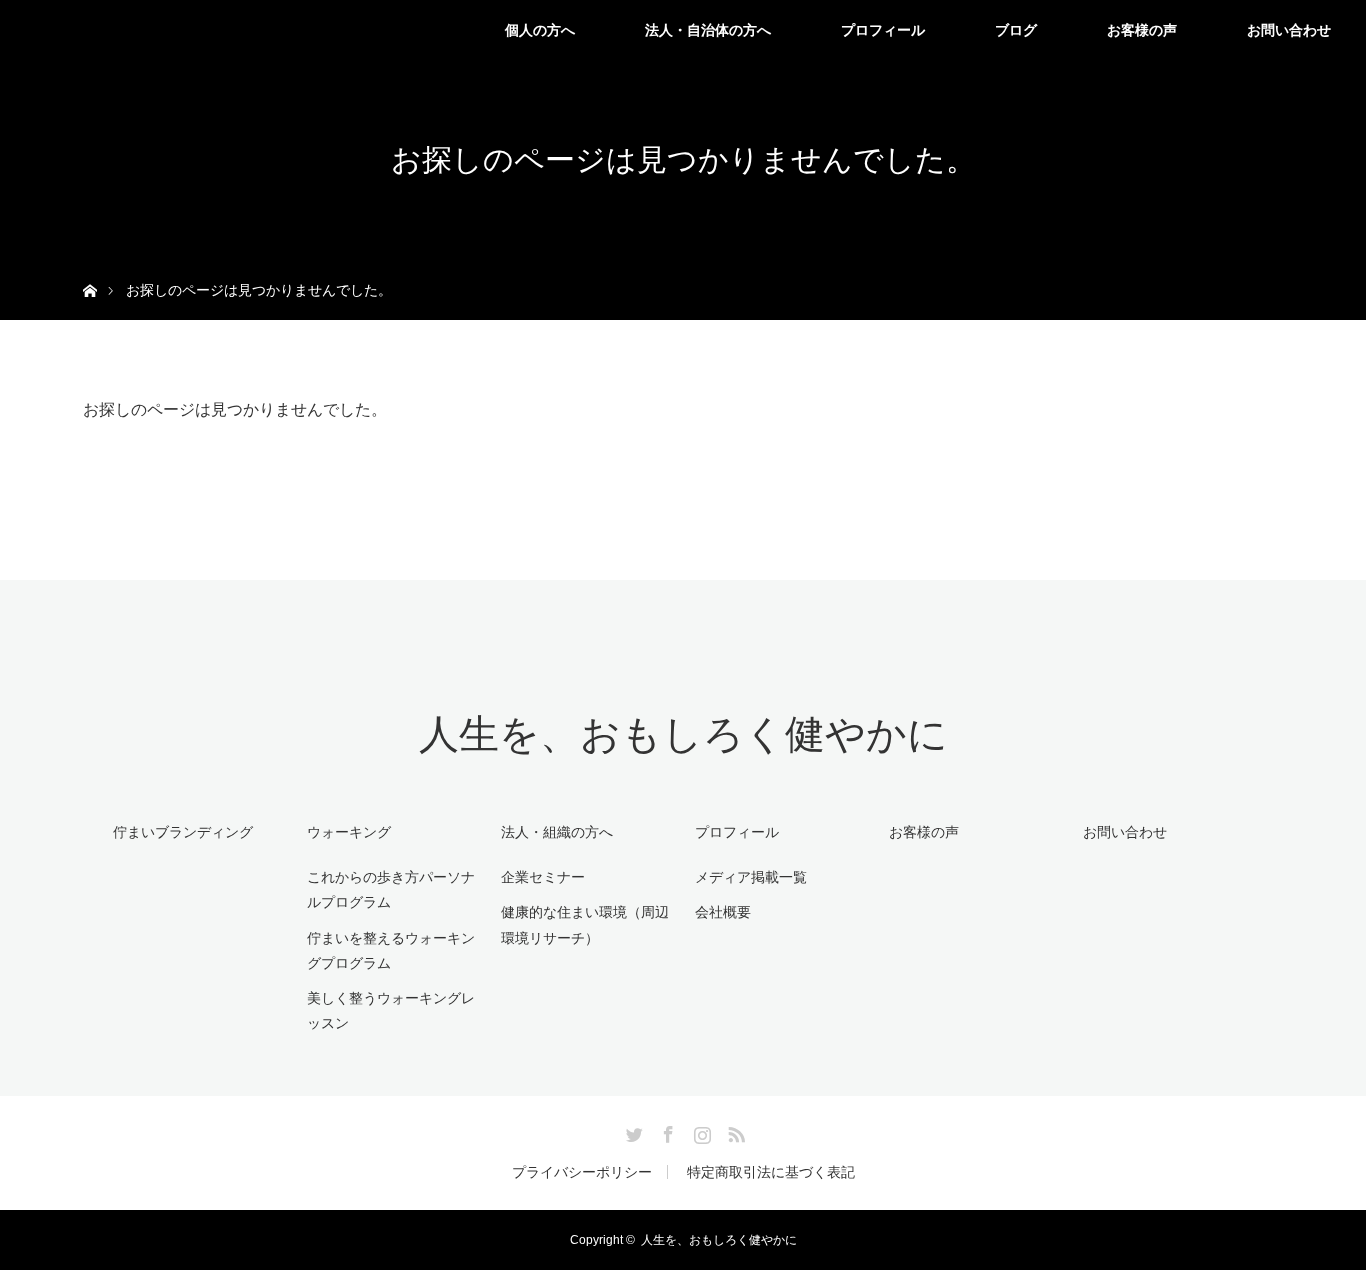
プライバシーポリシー (582, 1172)
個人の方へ (540, 30)
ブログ (1016, 30)
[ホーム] (89, 267)
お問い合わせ (1289, 30)
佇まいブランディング (183, 832)
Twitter (632, 1131)
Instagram (700, 1131)
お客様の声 (1142, 30)
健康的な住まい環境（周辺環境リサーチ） (585, 924)
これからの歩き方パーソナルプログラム (391, 889)
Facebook (666, 1131)
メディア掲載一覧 (751, 877)
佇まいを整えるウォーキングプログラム (391, 950)
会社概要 (723, 912)
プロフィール (883, 30)
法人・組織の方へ (557, 832)
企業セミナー (543, 877)
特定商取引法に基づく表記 (771, 1172)
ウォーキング (349, 832)
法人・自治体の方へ (708, 30)
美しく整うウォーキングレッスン (391, 1010)
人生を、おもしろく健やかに (683, 734)
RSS (734, 1131)
